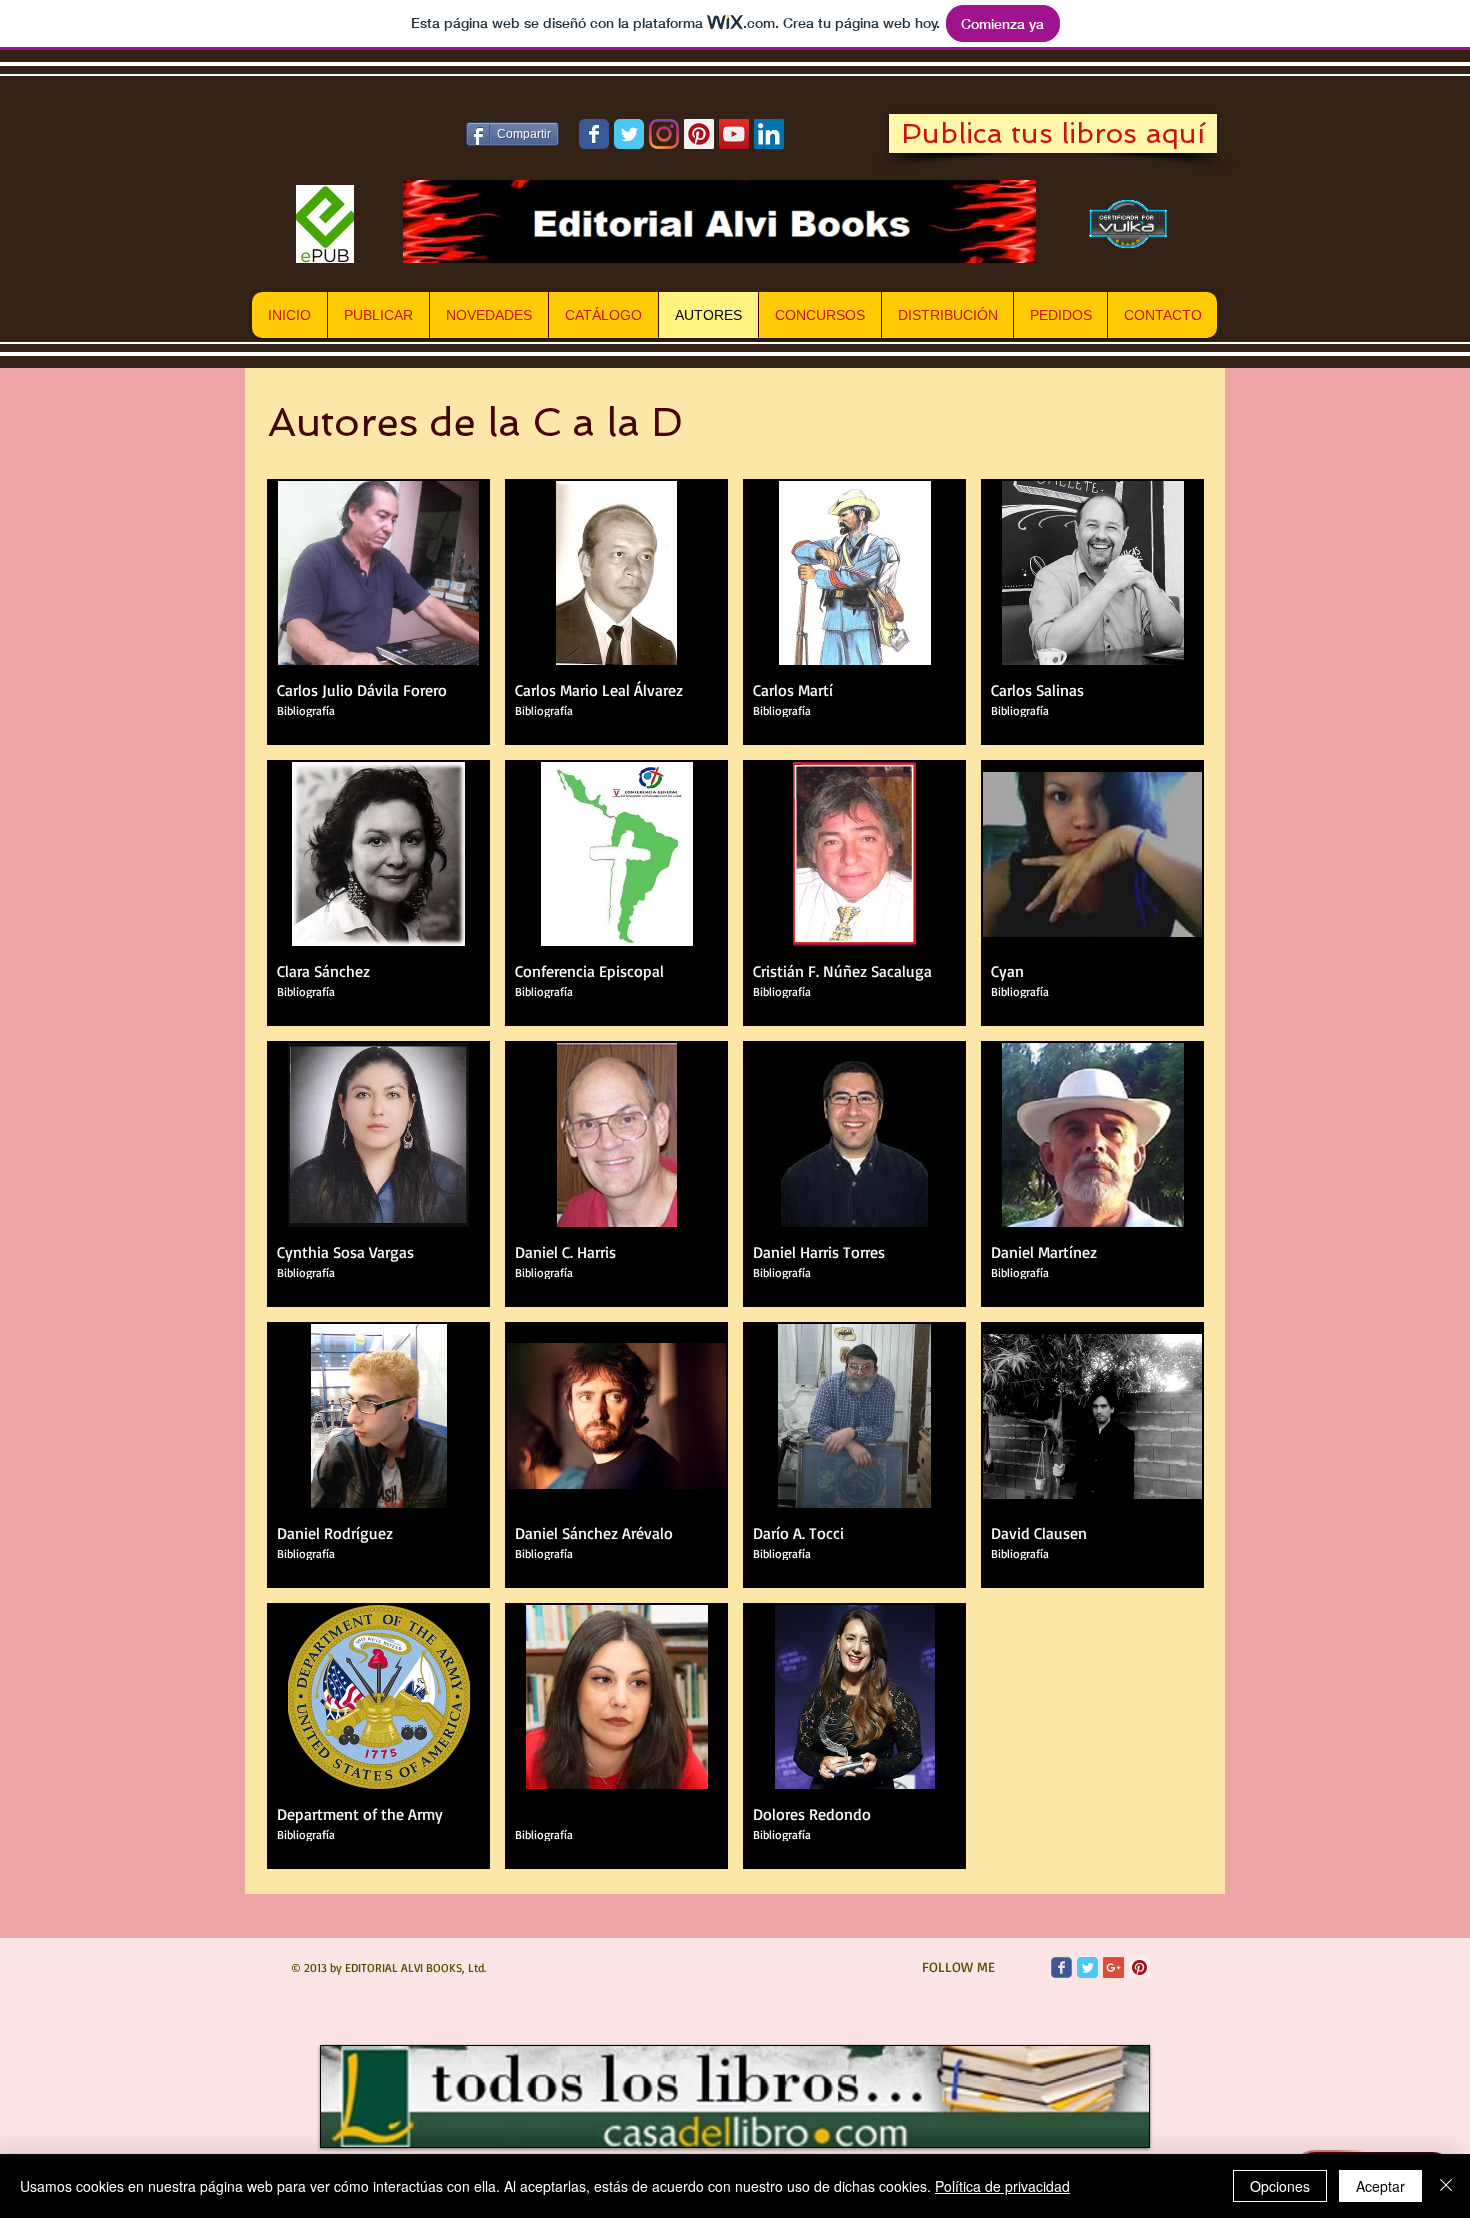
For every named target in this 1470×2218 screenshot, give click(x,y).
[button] (378, 612)
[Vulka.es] (1129, 224)
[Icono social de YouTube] (734, 134)
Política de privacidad (1002, 2186)
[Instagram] (664, 134)
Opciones (1280, 2186)
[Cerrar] (1446, 2186)
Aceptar (1380, 2186)
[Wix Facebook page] (594, 134)
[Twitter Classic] (1087, 1967)
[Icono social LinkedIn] (769, 134)
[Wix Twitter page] (629, 134)
